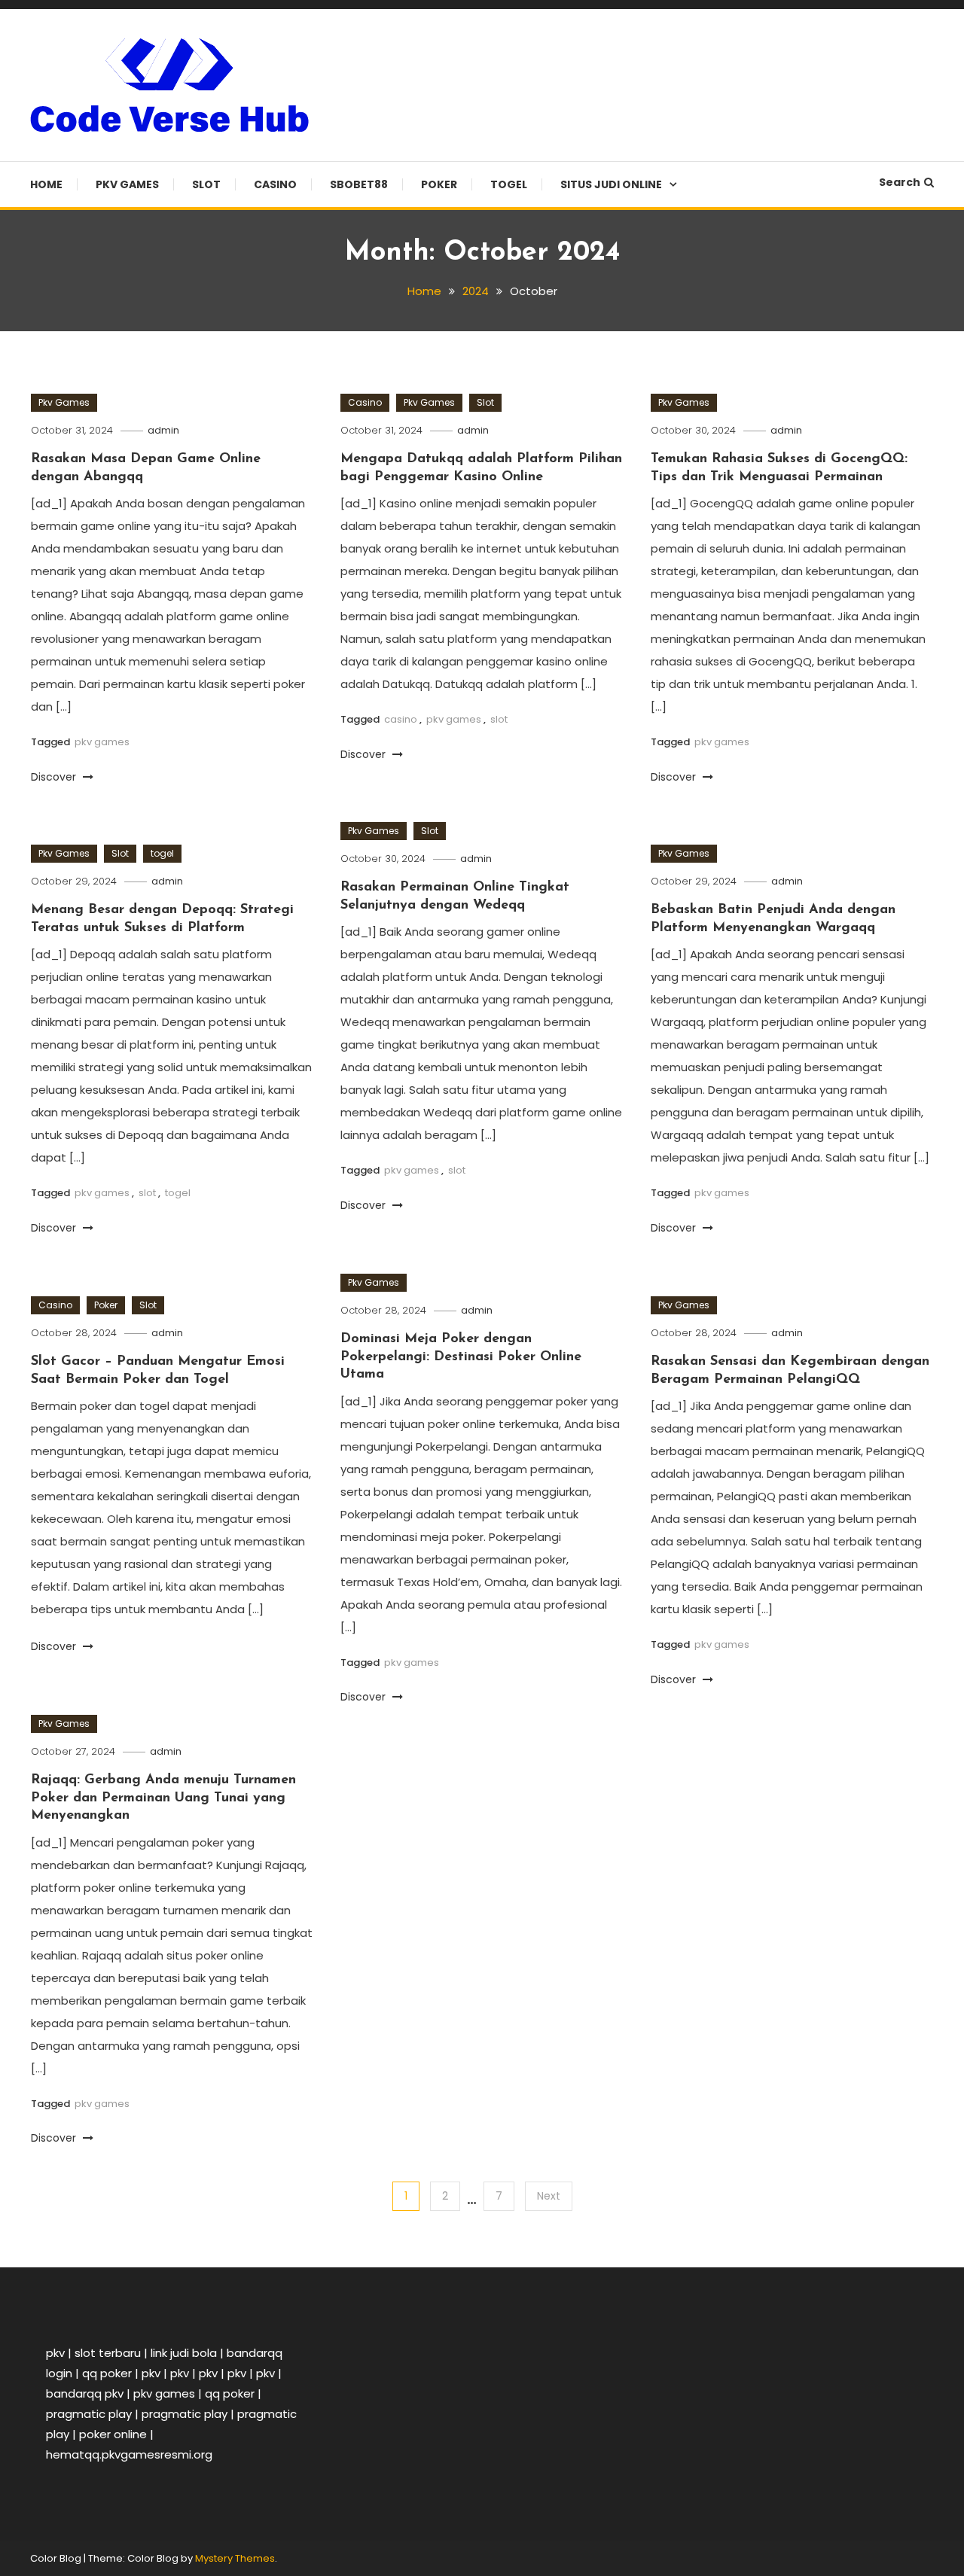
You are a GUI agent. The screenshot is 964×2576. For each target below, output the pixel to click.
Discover (55, 777)
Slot (206, 184)
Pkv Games (127, 184)
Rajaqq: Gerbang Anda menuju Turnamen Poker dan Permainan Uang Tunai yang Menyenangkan (163, 1798)
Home (46, 184)
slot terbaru (108, 2353)
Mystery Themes (235, 2558)
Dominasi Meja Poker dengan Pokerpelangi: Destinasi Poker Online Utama (461, 1357)
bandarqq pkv (85, 2393)
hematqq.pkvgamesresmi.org (129, 2454)
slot (499, 719)
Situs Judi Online (611, 184)
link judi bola (184, 2353)
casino (401, 719)
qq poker (107, 2373)
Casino (275, 184)
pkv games (102, 742)
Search (900, 182)
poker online (113, 2434)
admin (163, 430)
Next (549, 2196)
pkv (55, 2353)
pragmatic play (89, 2414)
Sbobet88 (359, 184)
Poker (439, 184)
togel (509, 184)
